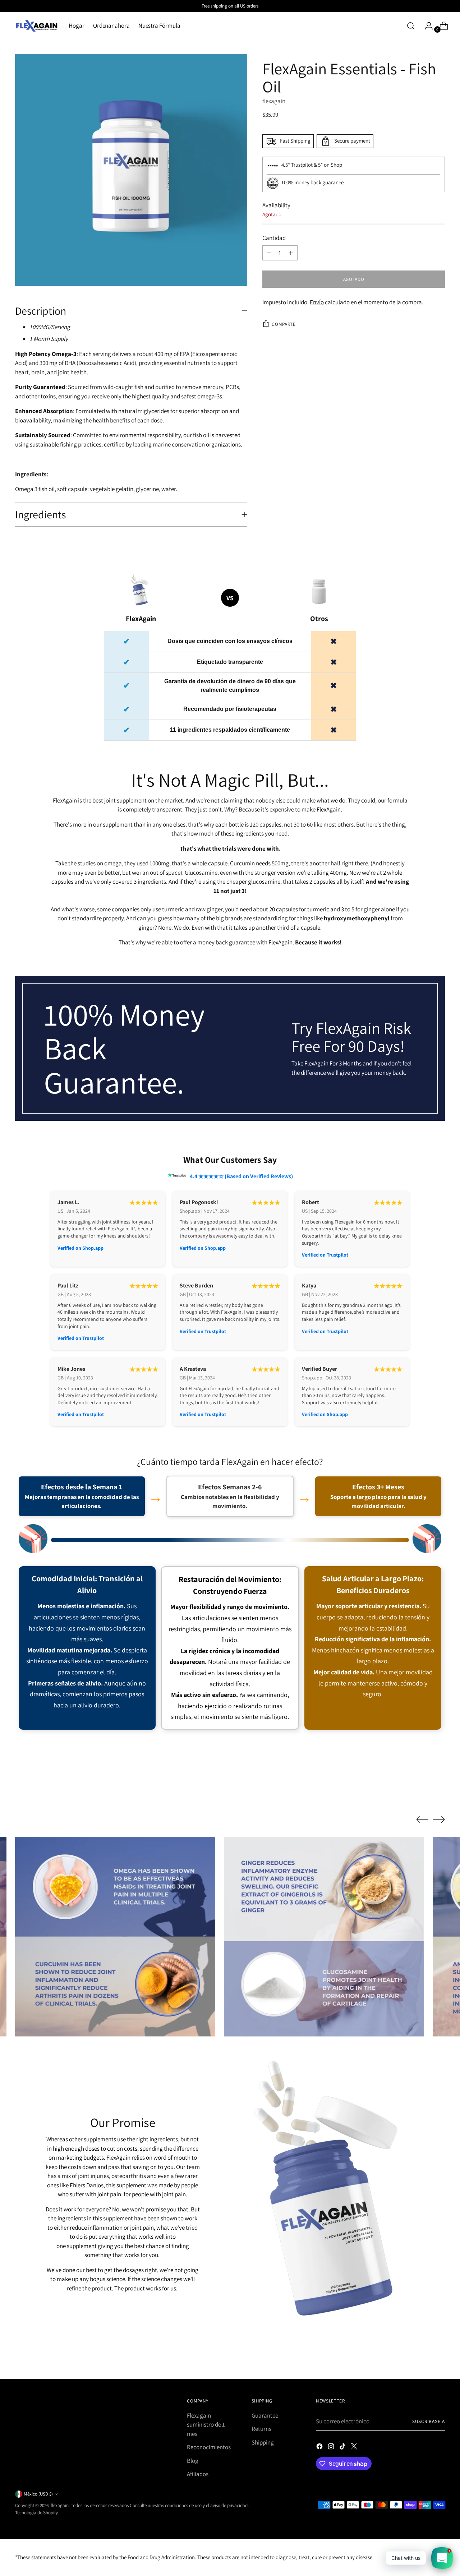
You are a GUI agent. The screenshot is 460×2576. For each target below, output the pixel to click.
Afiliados (198, 2474)
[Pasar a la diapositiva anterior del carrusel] (422, 1789)
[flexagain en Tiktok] (343, 2448)
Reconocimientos (209, 2447)
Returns (261, 2429)
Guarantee (265, 2415)
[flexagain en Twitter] (355, 2448)
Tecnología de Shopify (36, 2513)
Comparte (284, 324)
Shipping (263, 2442)
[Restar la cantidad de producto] (269, 253)
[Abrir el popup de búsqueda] (411, 26)
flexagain (274, 101)
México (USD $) (38, 2494)
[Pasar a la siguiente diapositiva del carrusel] (439, 1788)
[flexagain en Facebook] (320, 2448)
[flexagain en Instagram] (332, 2448)
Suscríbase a (429, 2421)
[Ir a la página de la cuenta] (426, 26)
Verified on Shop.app (80, 1248)
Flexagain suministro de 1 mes (206, 2425)
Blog (193, 2461)
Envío (317, 302)
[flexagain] (37, 26)
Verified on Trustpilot (325, 1255)
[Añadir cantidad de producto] (291, 253)
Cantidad (274, 238)
